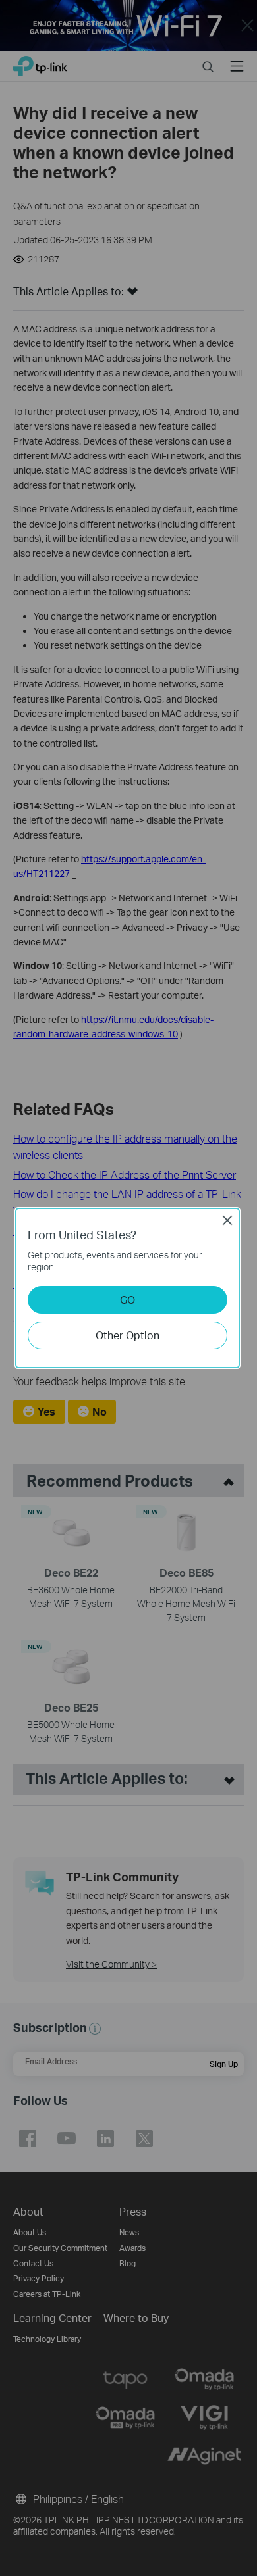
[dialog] (128, 1288)
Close (227, 1220)
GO (128, 1300)
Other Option (128, 1335)
